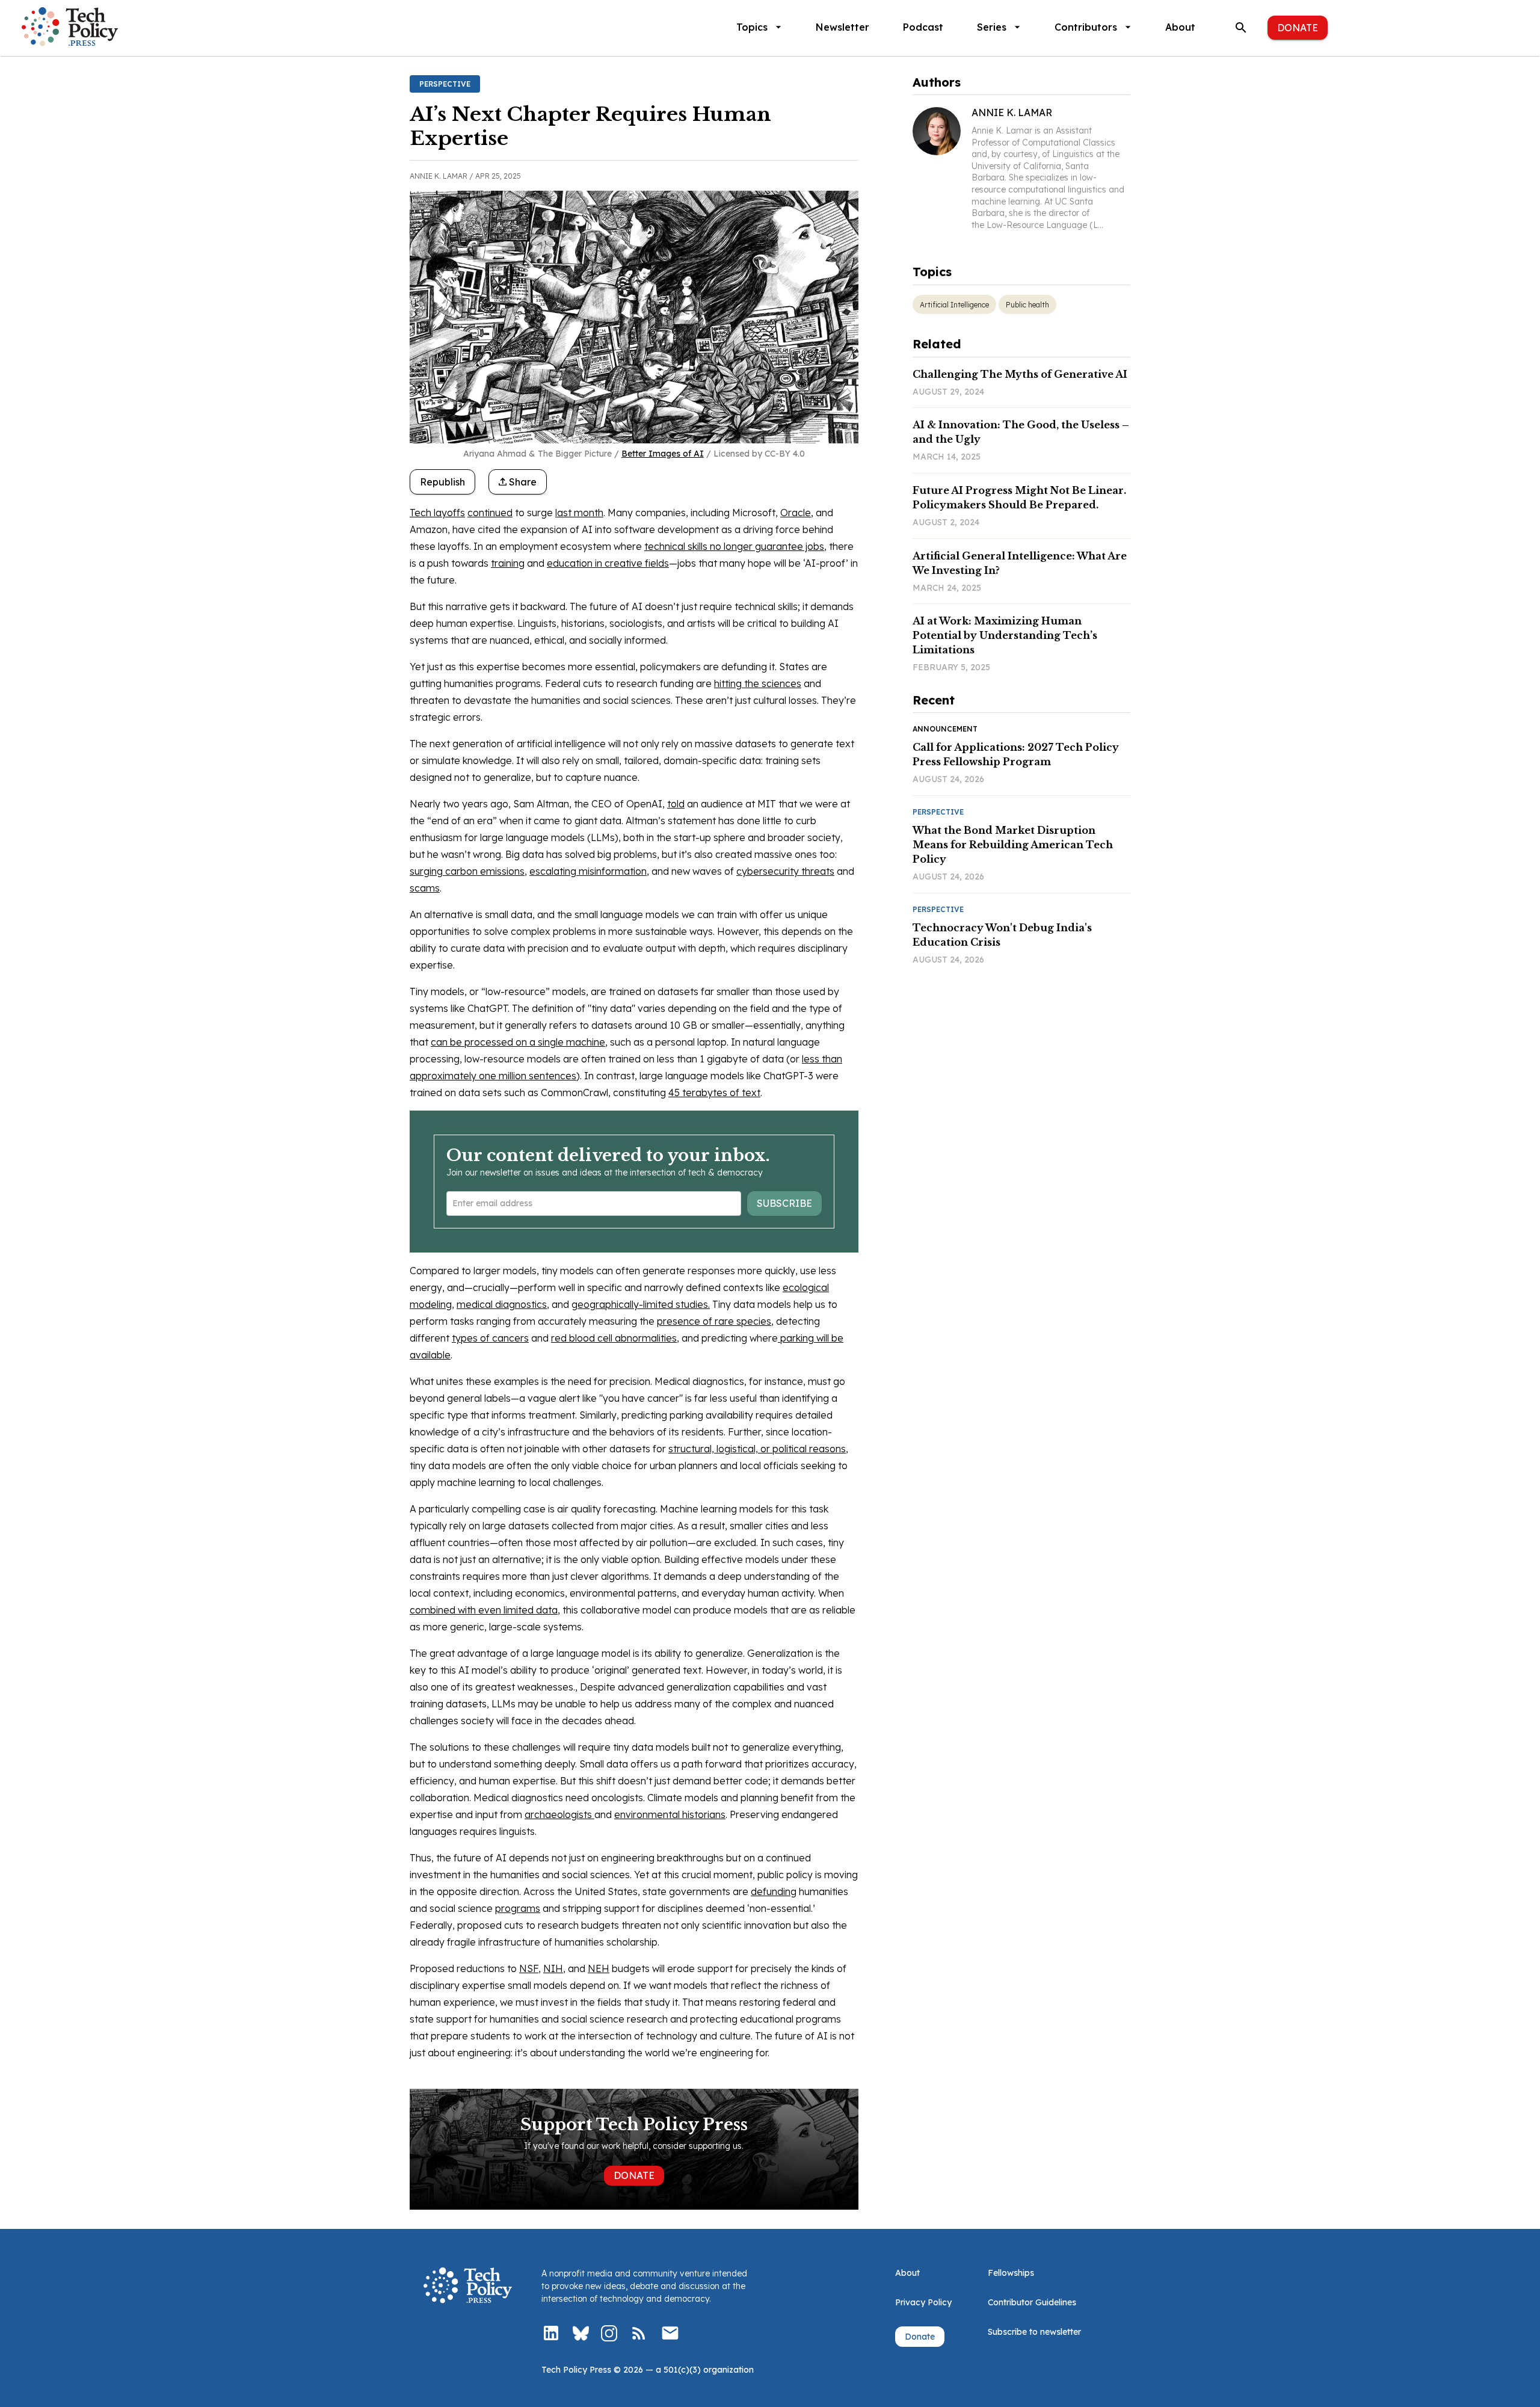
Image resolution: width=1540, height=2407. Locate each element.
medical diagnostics (502, 1304)
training (508, 563)
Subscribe (784, 1203)
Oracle (796, 513)
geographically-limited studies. (641, 1304)
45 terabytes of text (714, 1093)
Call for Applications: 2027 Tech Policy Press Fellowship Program (1016, 754)
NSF (529, 1968)
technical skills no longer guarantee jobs (734, 546)
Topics (752, 27)
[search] (1241, 28)
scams (425, 888)
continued (490, 513)
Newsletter (842, 27)
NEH (599, 1968)
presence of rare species (714, 1321)
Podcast (923, 27)
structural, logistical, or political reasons (757, 1449)
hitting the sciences (758, 683)
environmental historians (670, 1814)
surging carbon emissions (467, 871)
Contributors (1086, 27)
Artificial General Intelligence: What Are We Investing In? (1020, 563)
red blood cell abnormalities (614, 1338)
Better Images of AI (663, 454)
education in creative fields (608, 563)
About (1180, 27)
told (676, 804)
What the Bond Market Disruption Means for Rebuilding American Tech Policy (1013, 845)
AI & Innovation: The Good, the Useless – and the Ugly (1021, 432)
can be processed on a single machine (518, 1042)
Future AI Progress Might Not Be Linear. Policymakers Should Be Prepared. (1019, 498)
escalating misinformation (588, 871)
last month (579, 513)
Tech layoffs (437, 513)
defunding (774, 1891)
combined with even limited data (484, 1610)
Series (992, 27)
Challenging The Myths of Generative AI (1020, 374)
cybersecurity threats (785, 871)
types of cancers (490, 1338)
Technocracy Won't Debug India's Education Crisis (1002, 935)
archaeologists (559, 1814)
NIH (553, 1968)
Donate (1298, 28)
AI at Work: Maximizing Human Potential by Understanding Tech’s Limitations (1005, 635)
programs (518, 1908)
